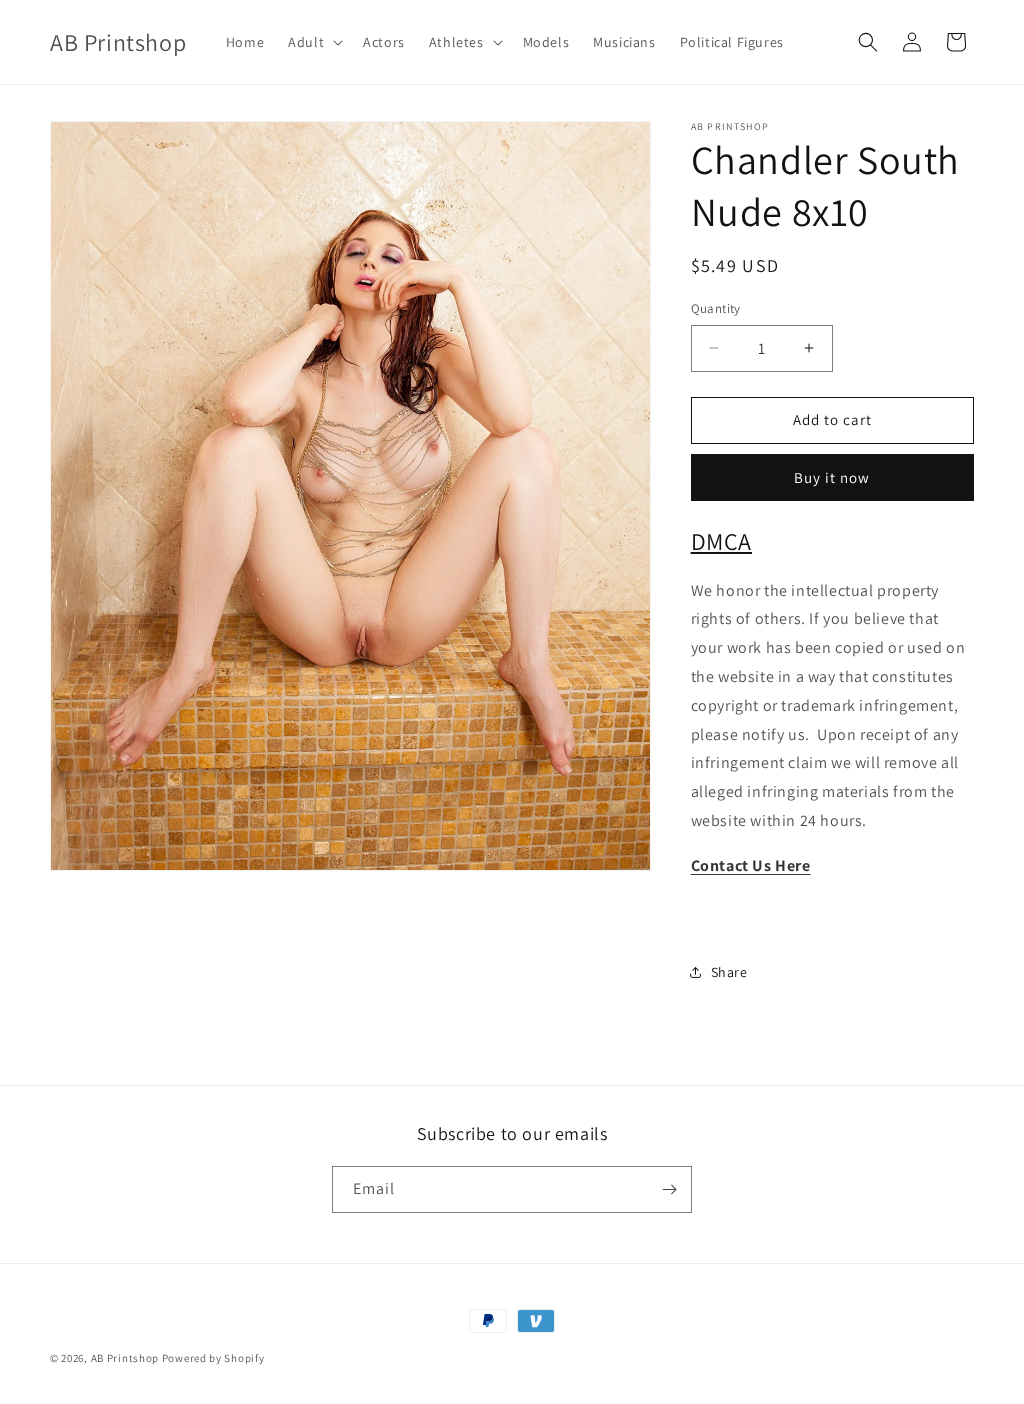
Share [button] (729, 972)
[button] (313, 42)
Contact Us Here (751, 865)
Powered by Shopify (213, 1358)
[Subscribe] (669, 1189)
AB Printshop (125, 1358)
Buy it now (832, 477)
